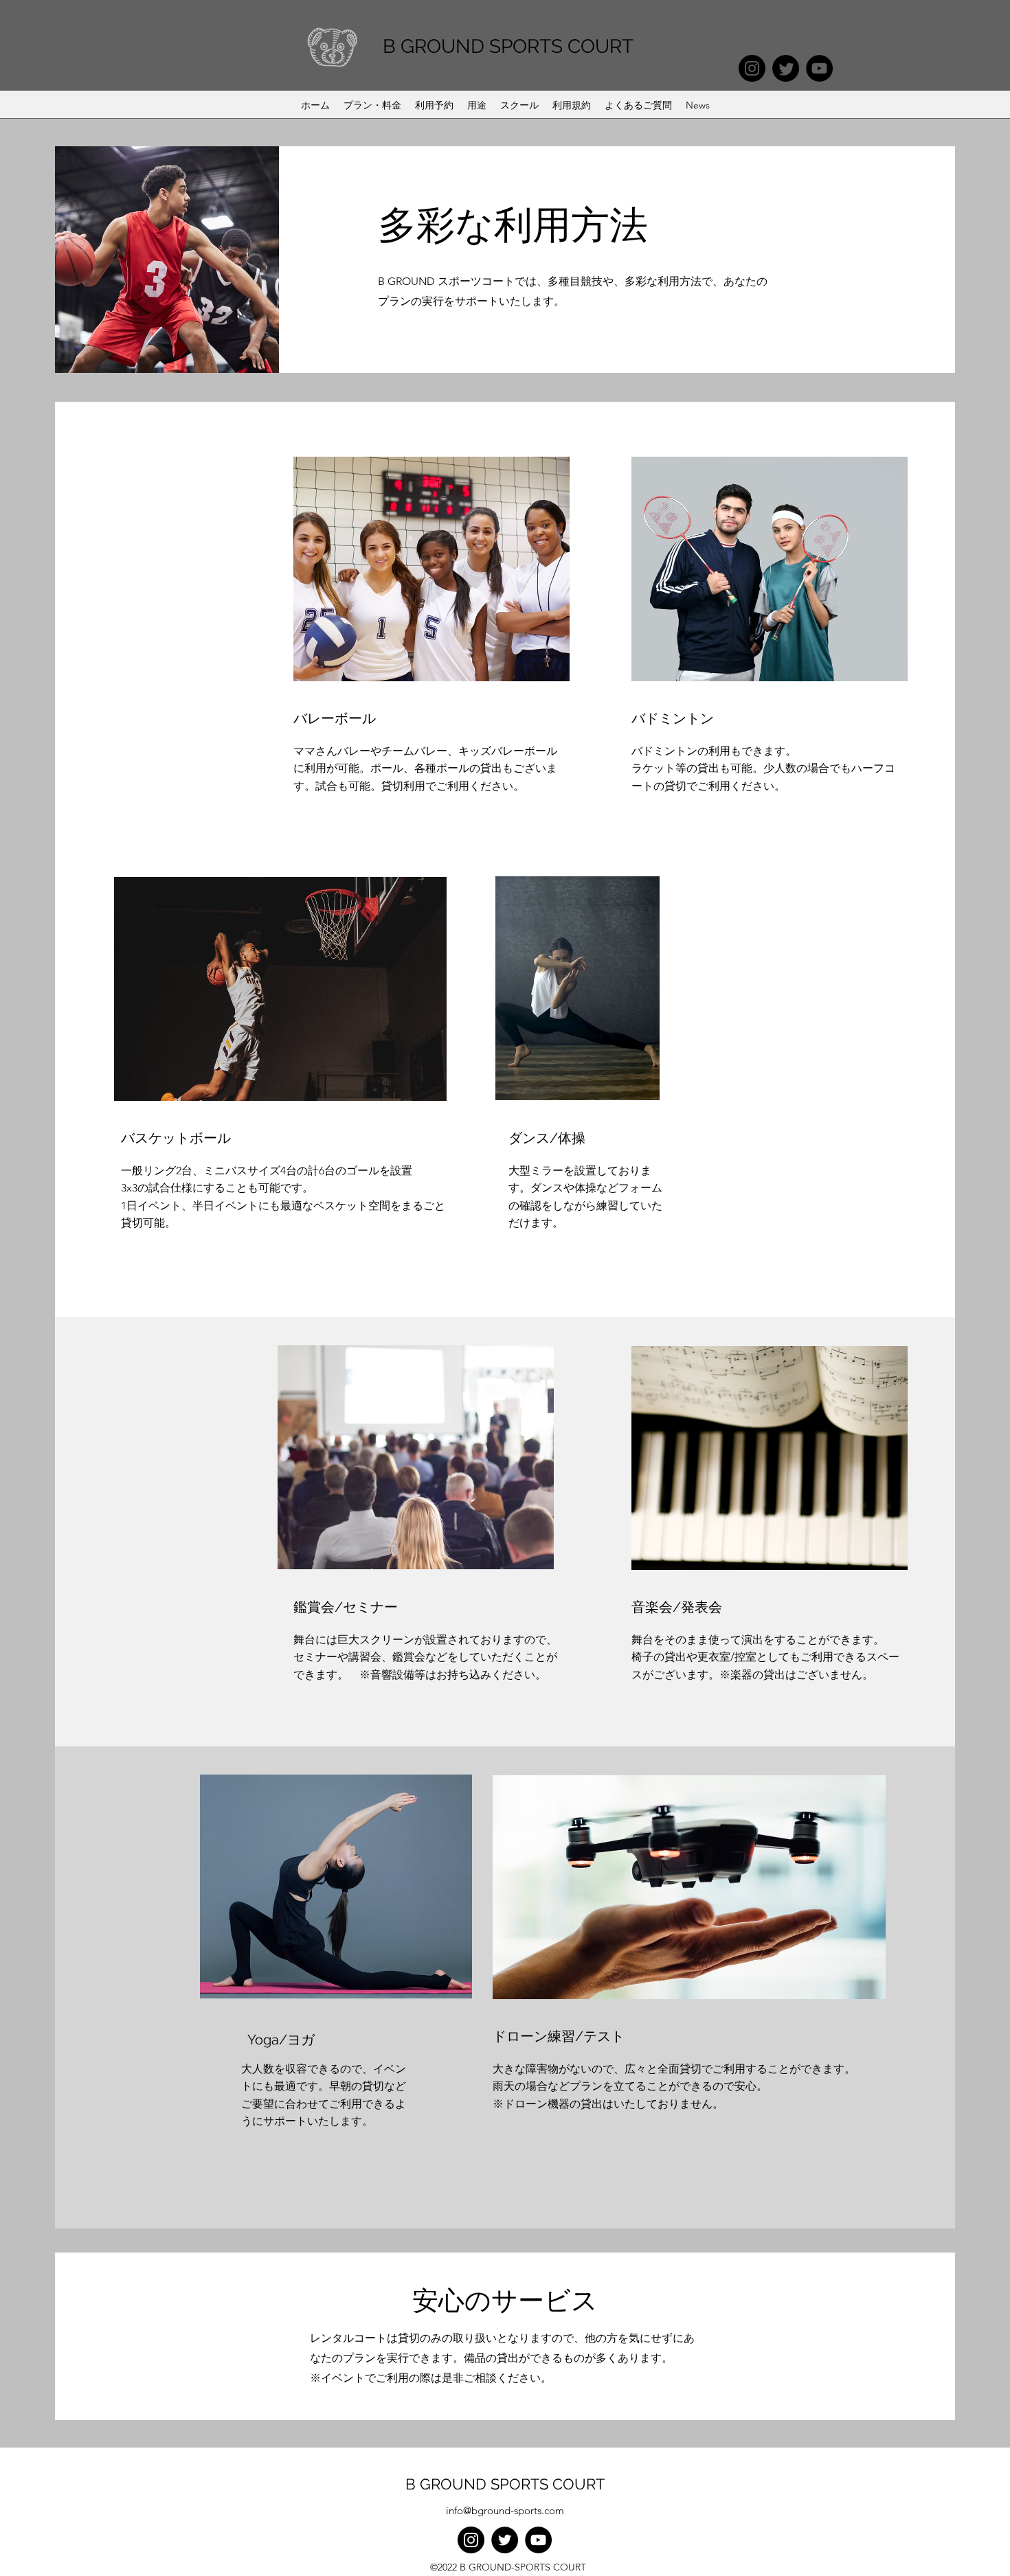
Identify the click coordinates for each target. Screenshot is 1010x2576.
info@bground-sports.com (505, 2510)
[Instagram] (752, 68)
